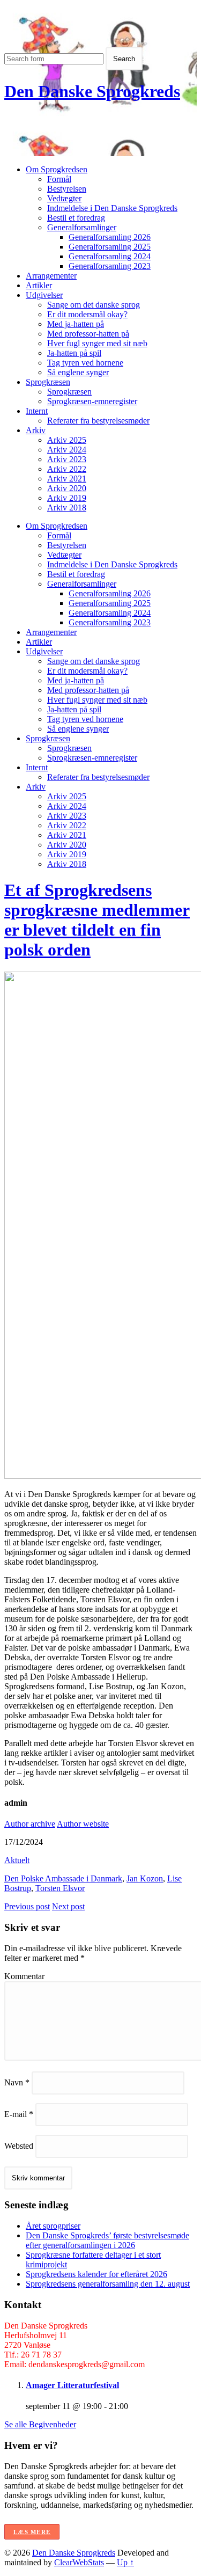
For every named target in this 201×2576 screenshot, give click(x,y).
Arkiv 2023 (67, 459)
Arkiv (36, 430)
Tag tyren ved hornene (85, 363)
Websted (19, 2146)
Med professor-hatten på (88, 334)
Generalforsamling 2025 (110, 247)
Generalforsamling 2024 (110, 256)
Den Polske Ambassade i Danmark (63, 1878)
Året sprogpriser (53, 2226)
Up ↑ (125, 2562)
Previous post (27, 1906)
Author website (83, 1824)
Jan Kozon (145, 1878)
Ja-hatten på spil (74, 353)
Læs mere (32, 2532)
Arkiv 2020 (67, 488)
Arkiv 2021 (67, 479)
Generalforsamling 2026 (110, 237)
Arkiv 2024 (67, 450)
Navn (17, 2082)
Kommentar (24, 1976)
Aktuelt (17, 1860)
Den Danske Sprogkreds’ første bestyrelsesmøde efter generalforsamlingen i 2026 (107, 2240)
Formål (59, 179)
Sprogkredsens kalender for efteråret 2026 (96, 2274)
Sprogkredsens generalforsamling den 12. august (108, 2284)
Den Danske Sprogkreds (92, 91)
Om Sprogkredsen (57, 169)
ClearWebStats (79, 2562)
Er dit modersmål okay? (87, 314)
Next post (68, 1906)
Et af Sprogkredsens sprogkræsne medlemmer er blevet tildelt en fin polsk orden (97, 920)
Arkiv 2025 (67, 440)
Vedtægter (64, 198)
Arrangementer (51, 276)
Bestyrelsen (67, 189)
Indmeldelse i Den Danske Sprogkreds (112, 208)
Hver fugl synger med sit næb (97, 343)
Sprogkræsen (48, 382)
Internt (37, 411)
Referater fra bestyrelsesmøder (98, 421)
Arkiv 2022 (67, 469)
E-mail (19, 2114)
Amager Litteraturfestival (72, 2385)
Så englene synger (78, 372)
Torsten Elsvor (60, 1888)
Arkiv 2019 (67, 498)
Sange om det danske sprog (94, 305)
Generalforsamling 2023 (110, 266)
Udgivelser (44, 295)
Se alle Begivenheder (40, 2424)
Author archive (30, 1824)
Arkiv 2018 (67, 508)
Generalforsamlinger (82, 227)
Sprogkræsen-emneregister (92, 401)
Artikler (39, 285)
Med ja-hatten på (76, 324)
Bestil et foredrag (76, 218)
